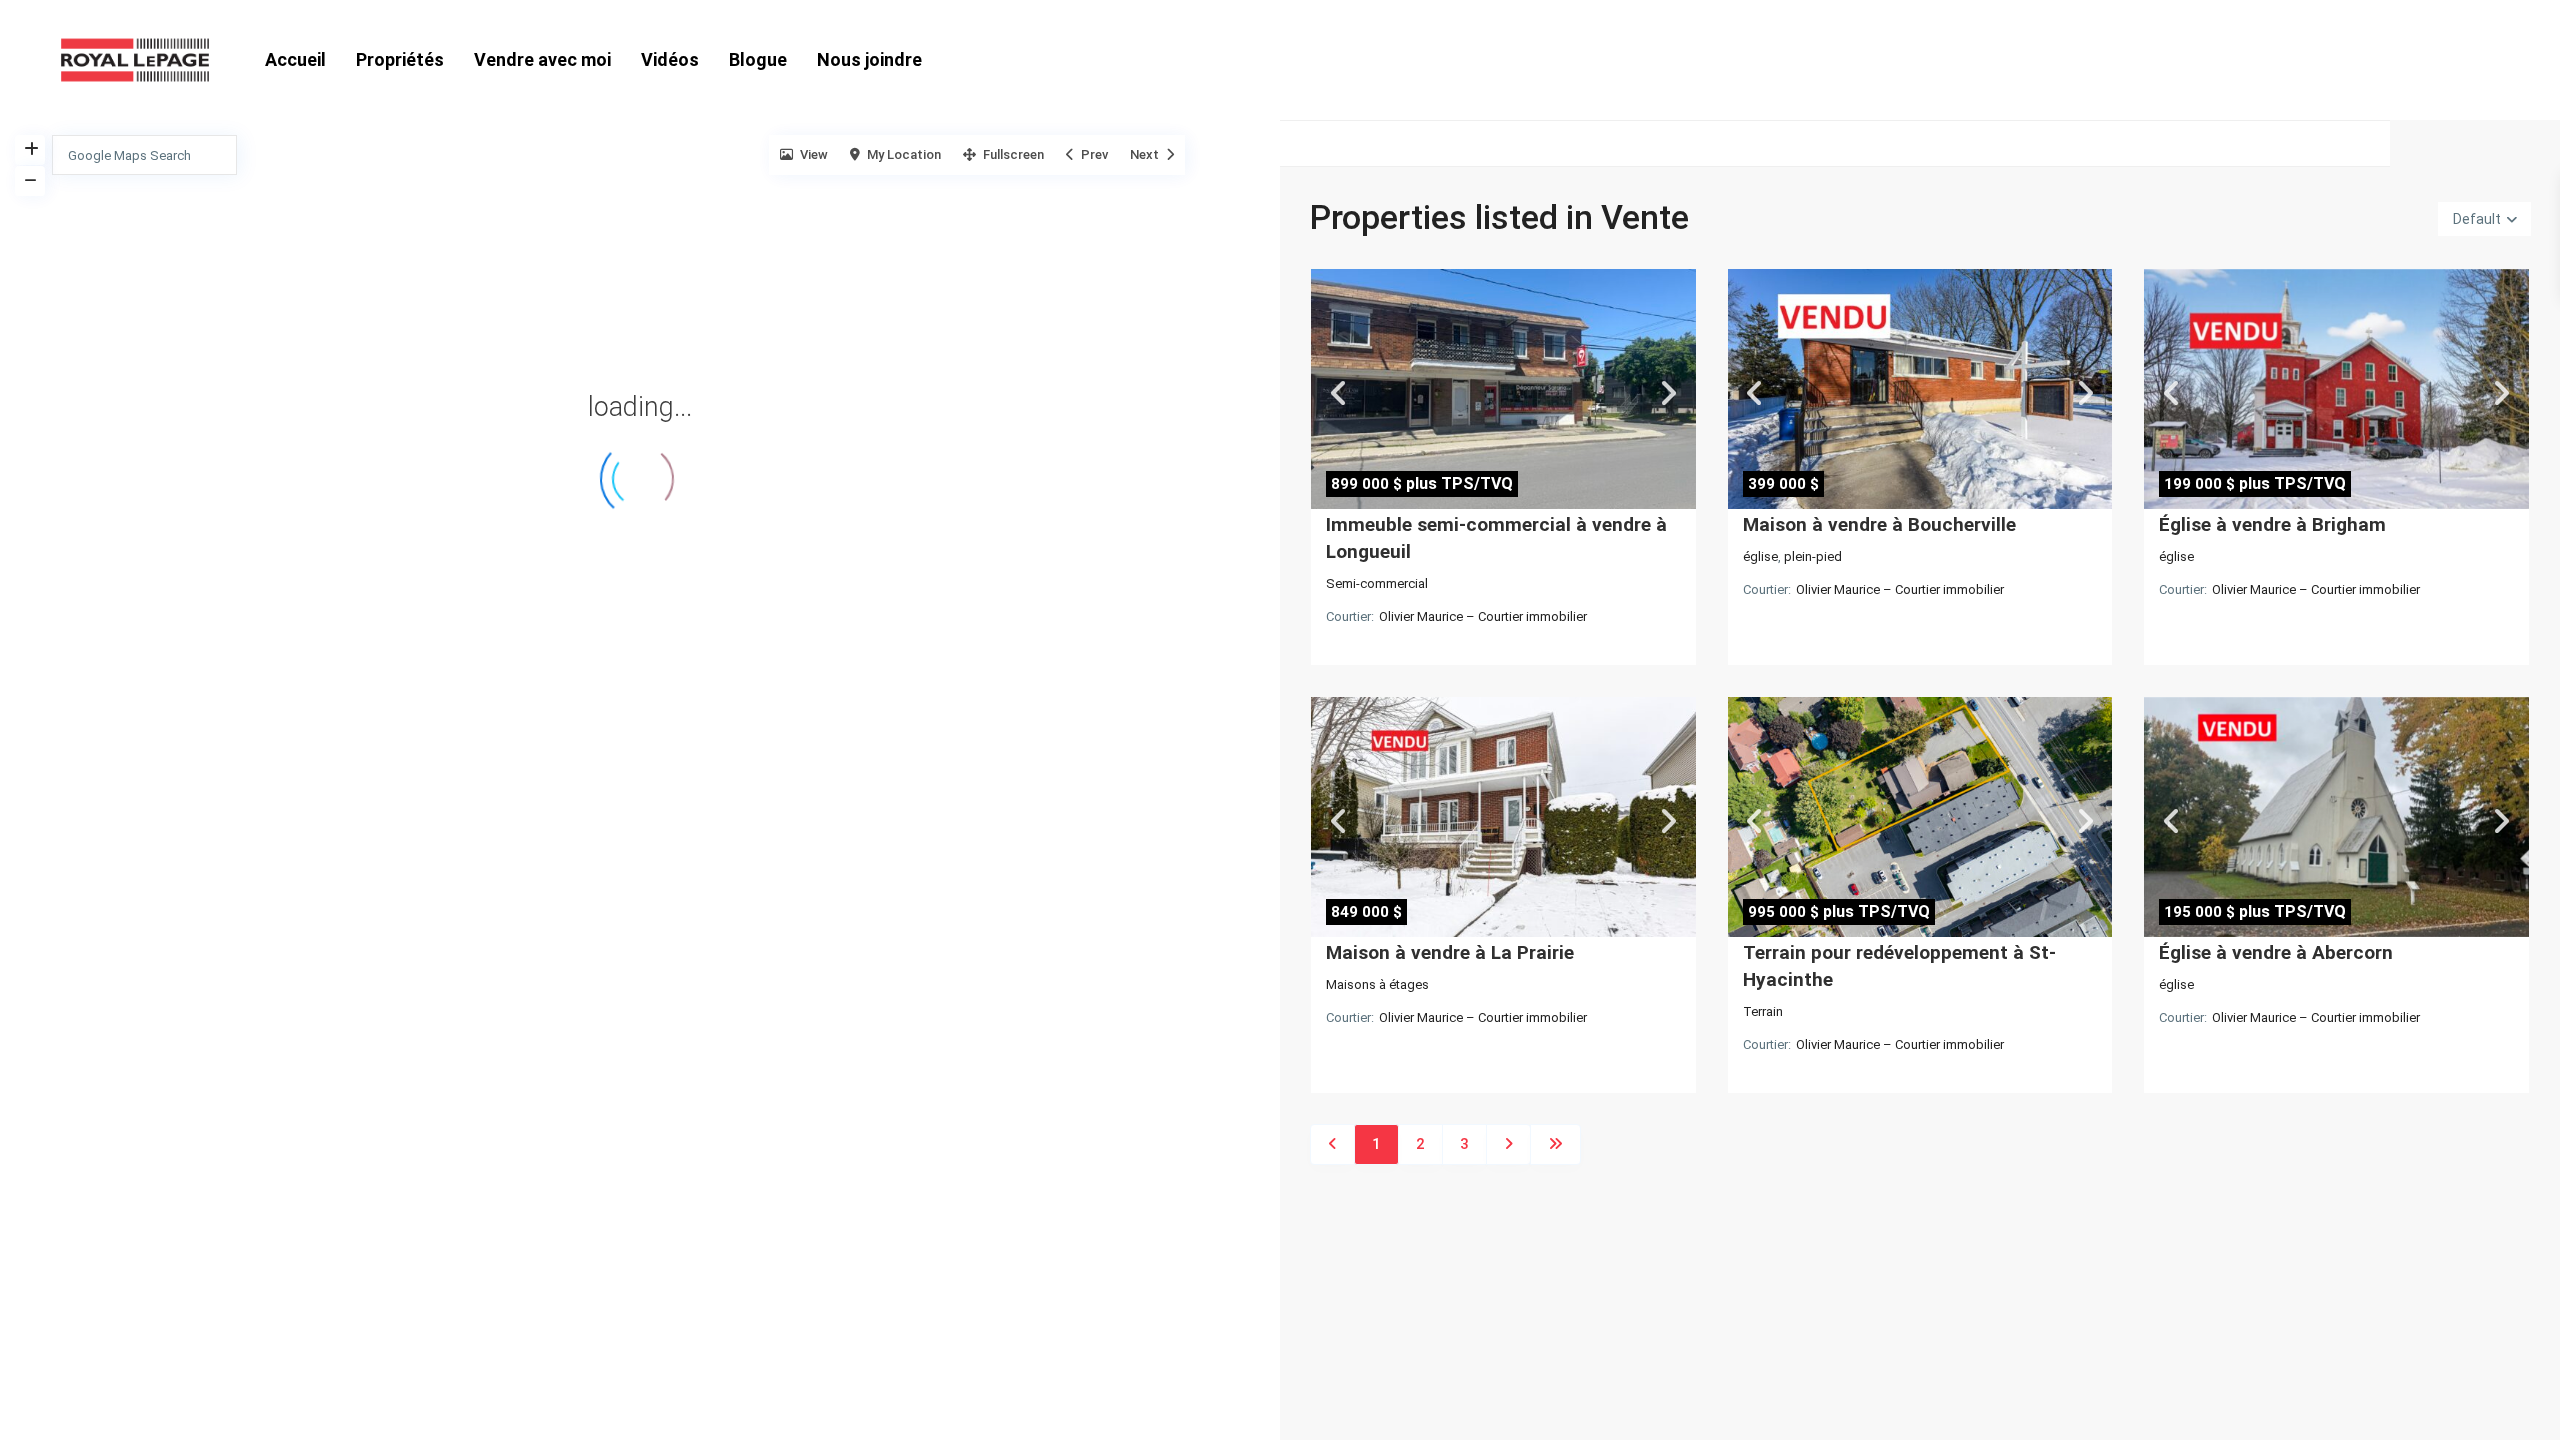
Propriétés (400, 59)
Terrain (1763, 1011)
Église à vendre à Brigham (2272, 524)
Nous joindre (869, 59)
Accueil (295, 59)
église (1760, 556)
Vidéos (670, 59)
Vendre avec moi (542, 59)
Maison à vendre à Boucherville (1879, 524)
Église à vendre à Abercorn (2276, 952)
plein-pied (1813, 556)
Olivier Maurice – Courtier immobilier (1483, 616)
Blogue (758, 59)
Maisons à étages (1377, 984)
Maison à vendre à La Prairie (1450, 952)
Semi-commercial (1377, 583)
